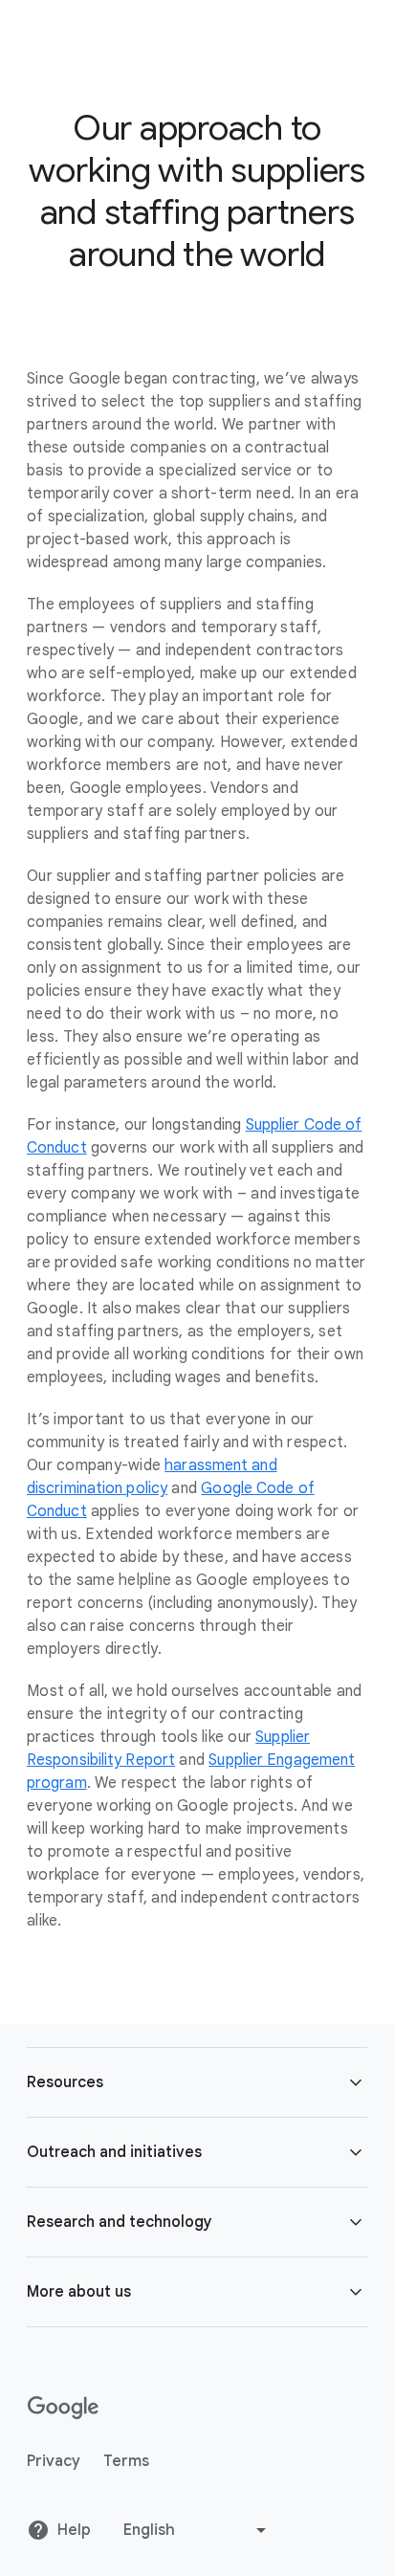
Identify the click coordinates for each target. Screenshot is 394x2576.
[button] (197, 2082)
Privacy (54, 2461)
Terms (126, 2461)
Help (74, 2530)
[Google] (63, 2408)
